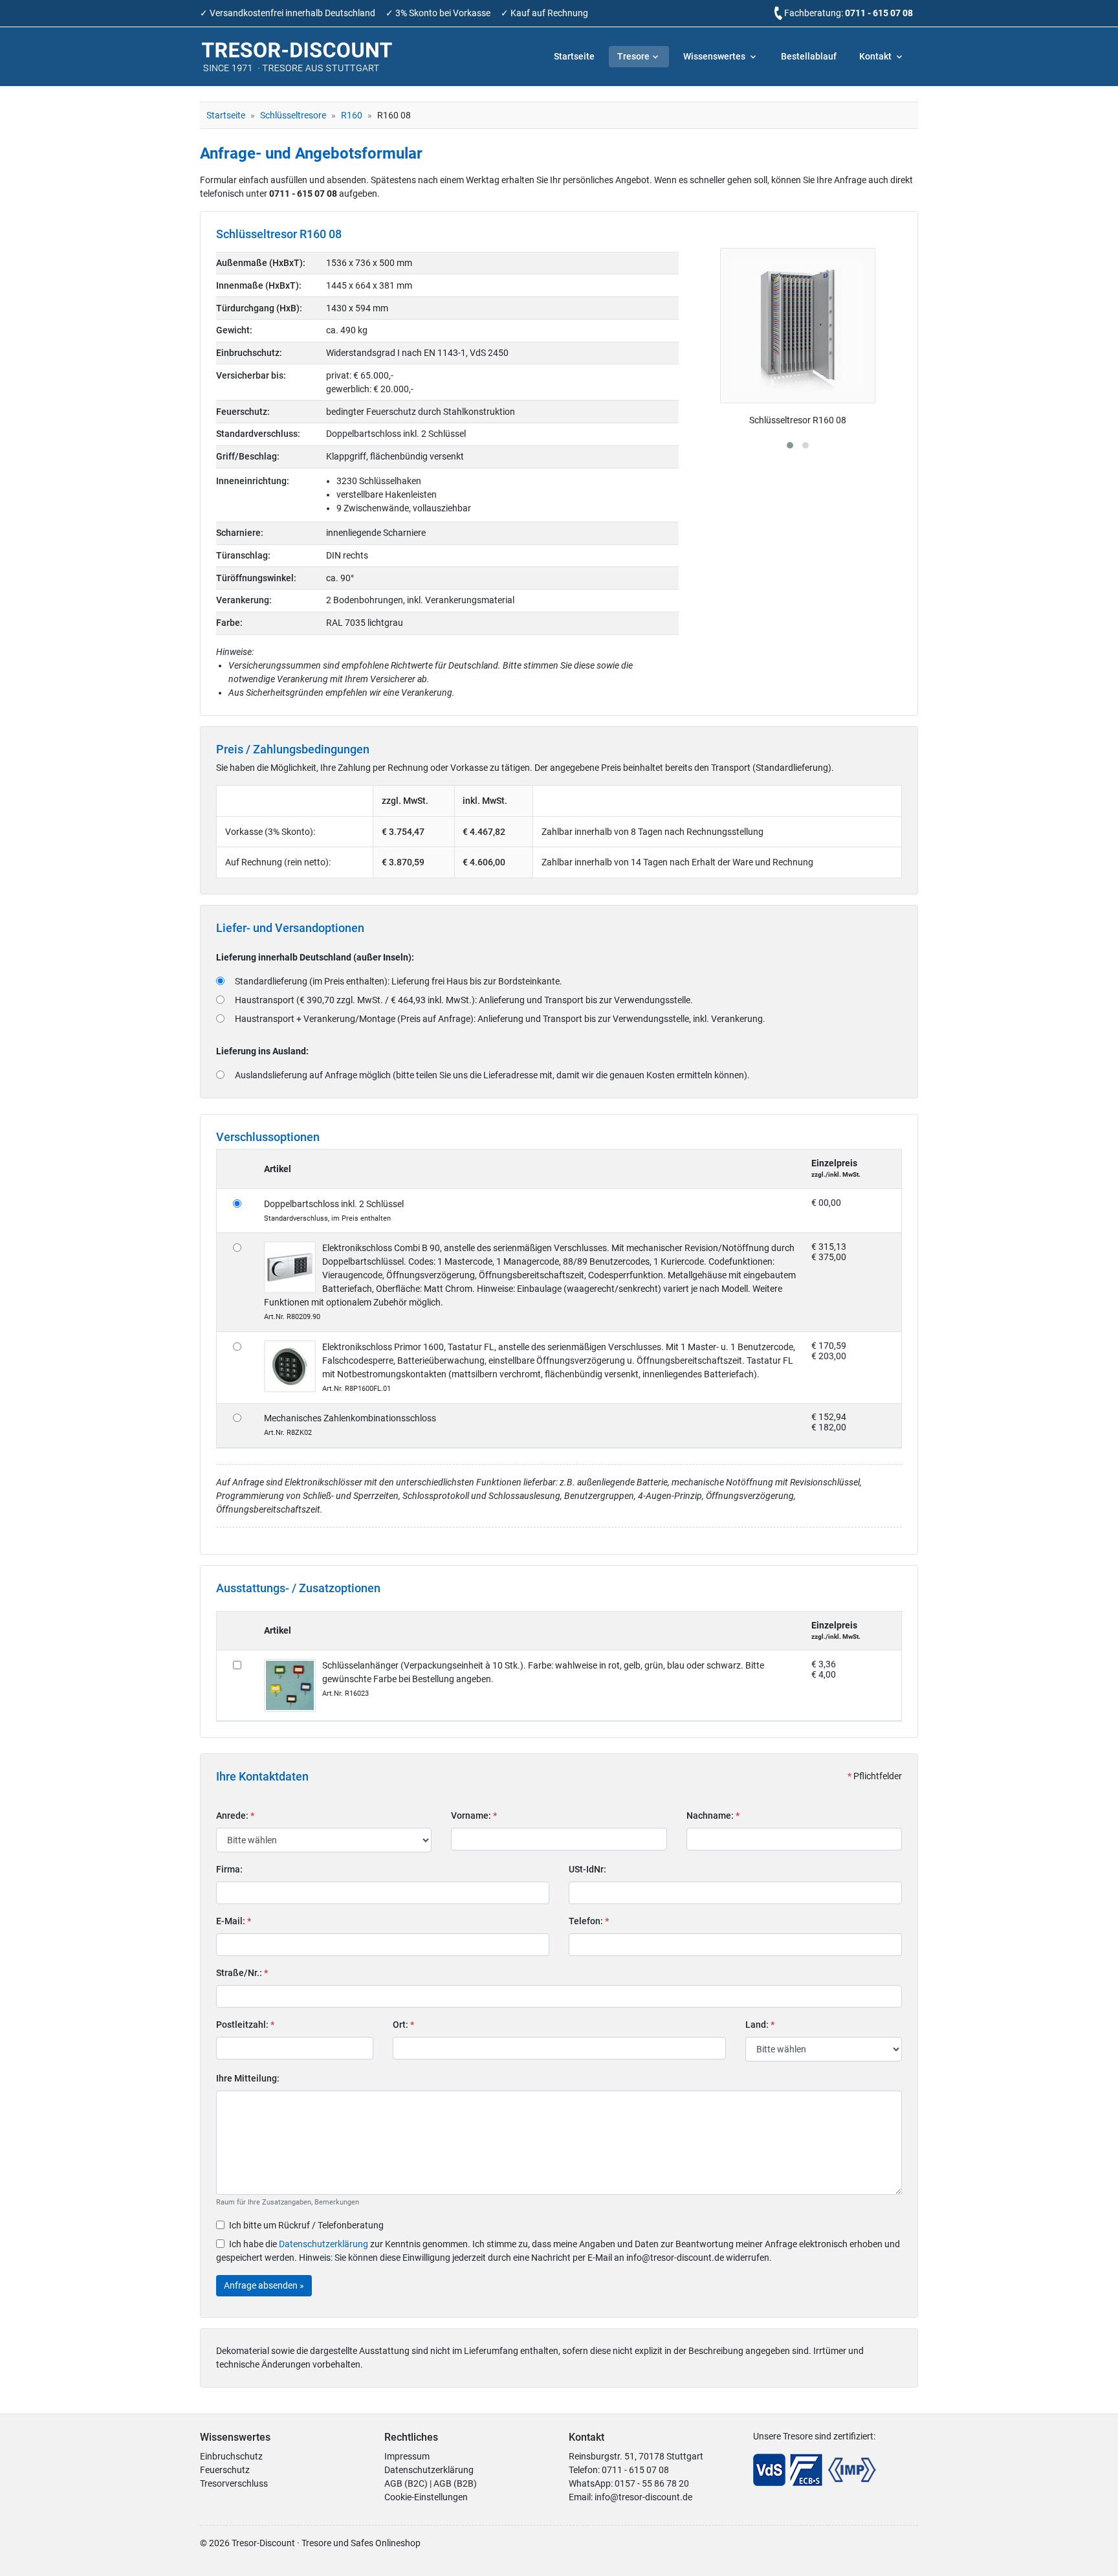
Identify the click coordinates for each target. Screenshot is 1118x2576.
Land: (760, 2025)
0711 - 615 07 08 (879, 13)
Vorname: (474, 1815)
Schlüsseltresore (293, 115)
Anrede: (235, 1815)
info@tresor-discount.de (643, 2497)
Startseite (574, 56)
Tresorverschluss (234, 2483)
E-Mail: (234, 1921)
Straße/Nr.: (242, 1973)
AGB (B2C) (406, 2483)
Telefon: (589, 1921)
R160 (352, 115)
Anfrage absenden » (264, 2285)
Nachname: (713, 1815)
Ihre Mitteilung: (248, 2078)
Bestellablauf (809, 56)
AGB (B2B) (455, 2483)
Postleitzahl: (245, 2025)
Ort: (403, 2025)
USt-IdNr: (587, 1869)
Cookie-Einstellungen (426, 2497)
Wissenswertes (715, 56)
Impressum (407, 2456)
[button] (790, 445)
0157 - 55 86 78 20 (652, 2483)
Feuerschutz (225, 2470)
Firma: (229, 1869)
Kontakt (876, 56)
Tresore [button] (633, 56)
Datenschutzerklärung (323, 2244)
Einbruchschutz (231, 2456)
